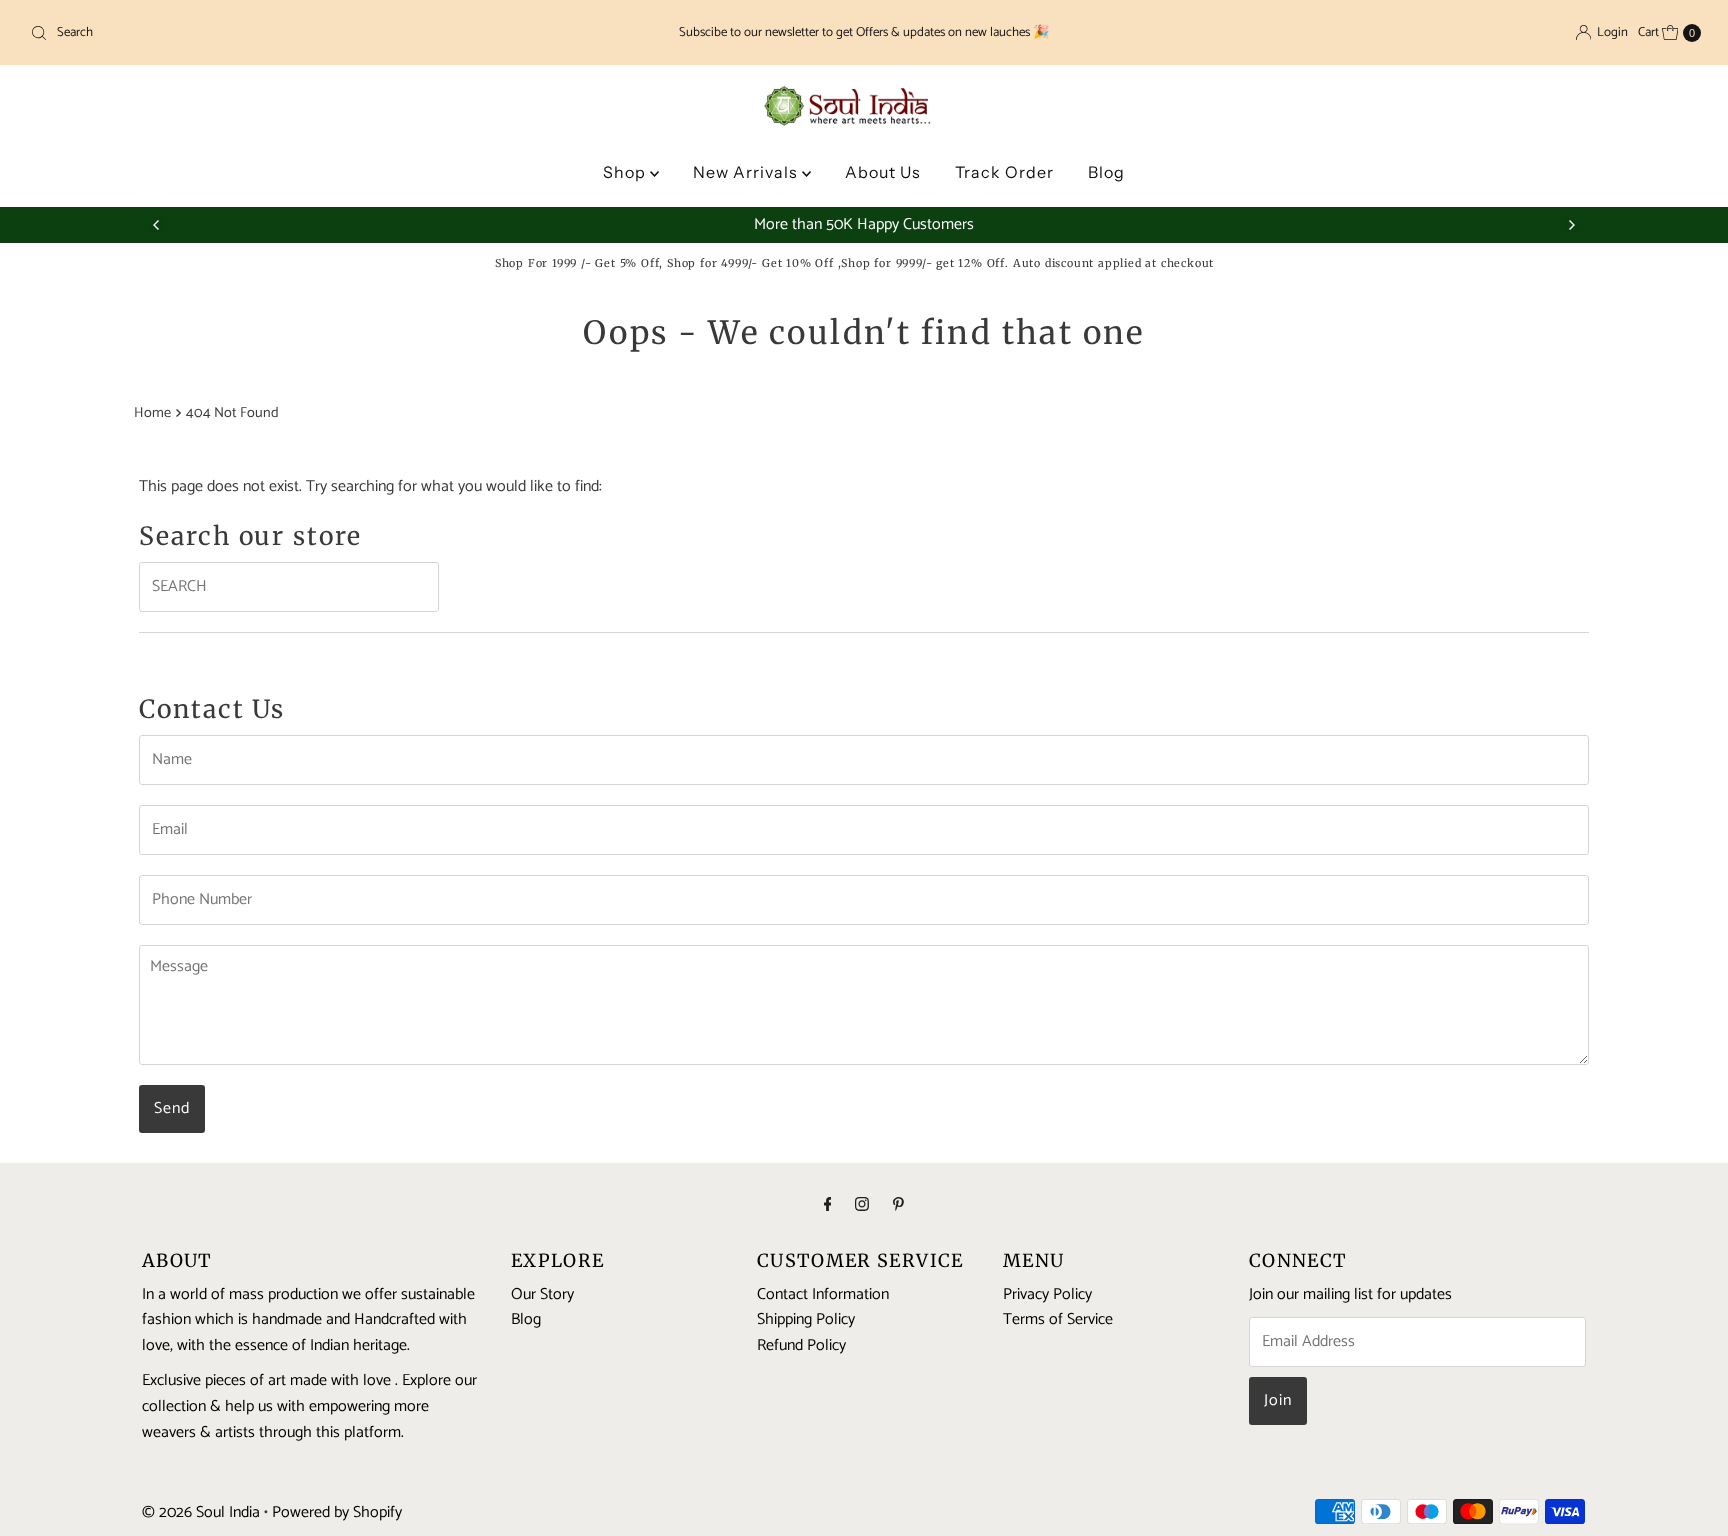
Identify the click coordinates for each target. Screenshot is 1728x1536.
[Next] (1571, 225)
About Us (883, 172)
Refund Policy (801, 1346)
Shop (626, 172)
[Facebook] (828, 1206)
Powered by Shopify (337, 1512)
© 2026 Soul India (201, 1512)
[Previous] (157, 225)
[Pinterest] (898, 1206)
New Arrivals (747, 172)
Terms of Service (1058, 1320)
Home (152, 413)
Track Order (1004, 172)
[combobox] (297, 33)
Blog (1106, 172)
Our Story (542, 1294)
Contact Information (823, 1294)
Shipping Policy (806, 1320)
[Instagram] (862, 1206)
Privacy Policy (1047, 1294)
